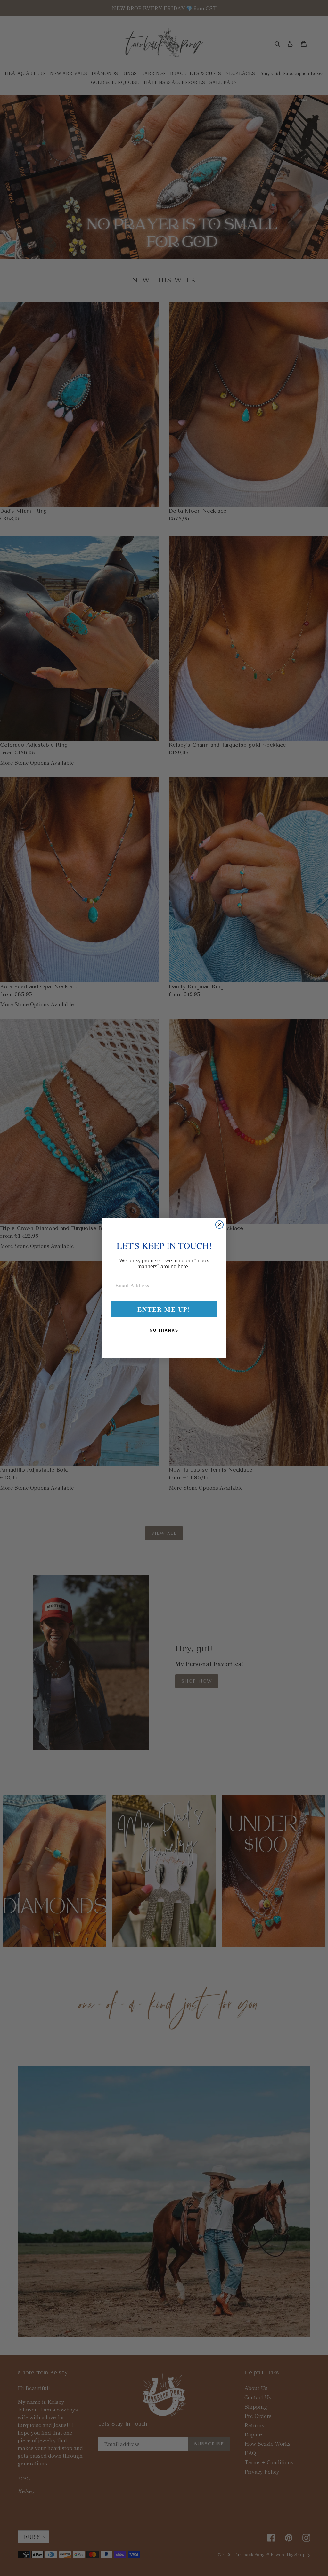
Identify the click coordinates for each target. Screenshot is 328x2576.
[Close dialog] (219, 1225)
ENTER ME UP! (164, 1309)
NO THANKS (164, 1330)
